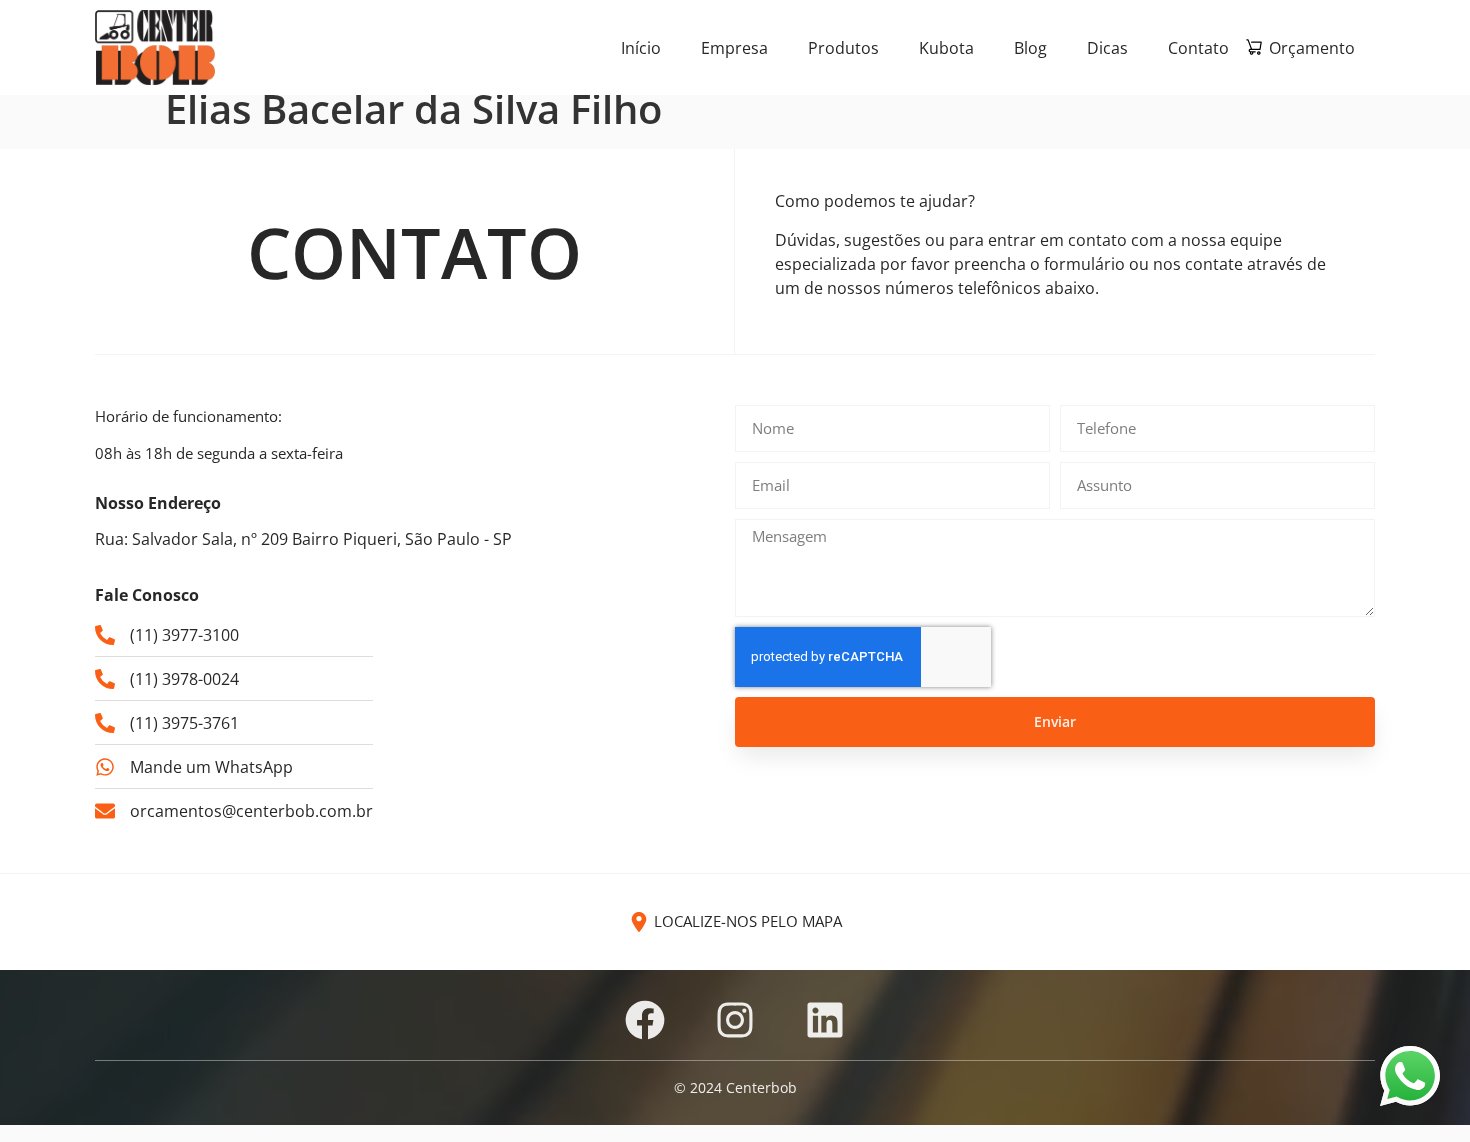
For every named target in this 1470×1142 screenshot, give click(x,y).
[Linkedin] (825, 1020)
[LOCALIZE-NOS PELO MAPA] (639, 922)
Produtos (843, 48)
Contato (1198, 48)
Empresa (734, 48)
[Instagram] (735, 1020)
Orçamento (1312, 48)
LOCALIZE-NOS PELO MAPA (748, 921)
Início (641, 48)
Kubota (946, 48)
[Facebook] (645, 1020)
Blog (1030, 48)
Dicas (1107, 48)
